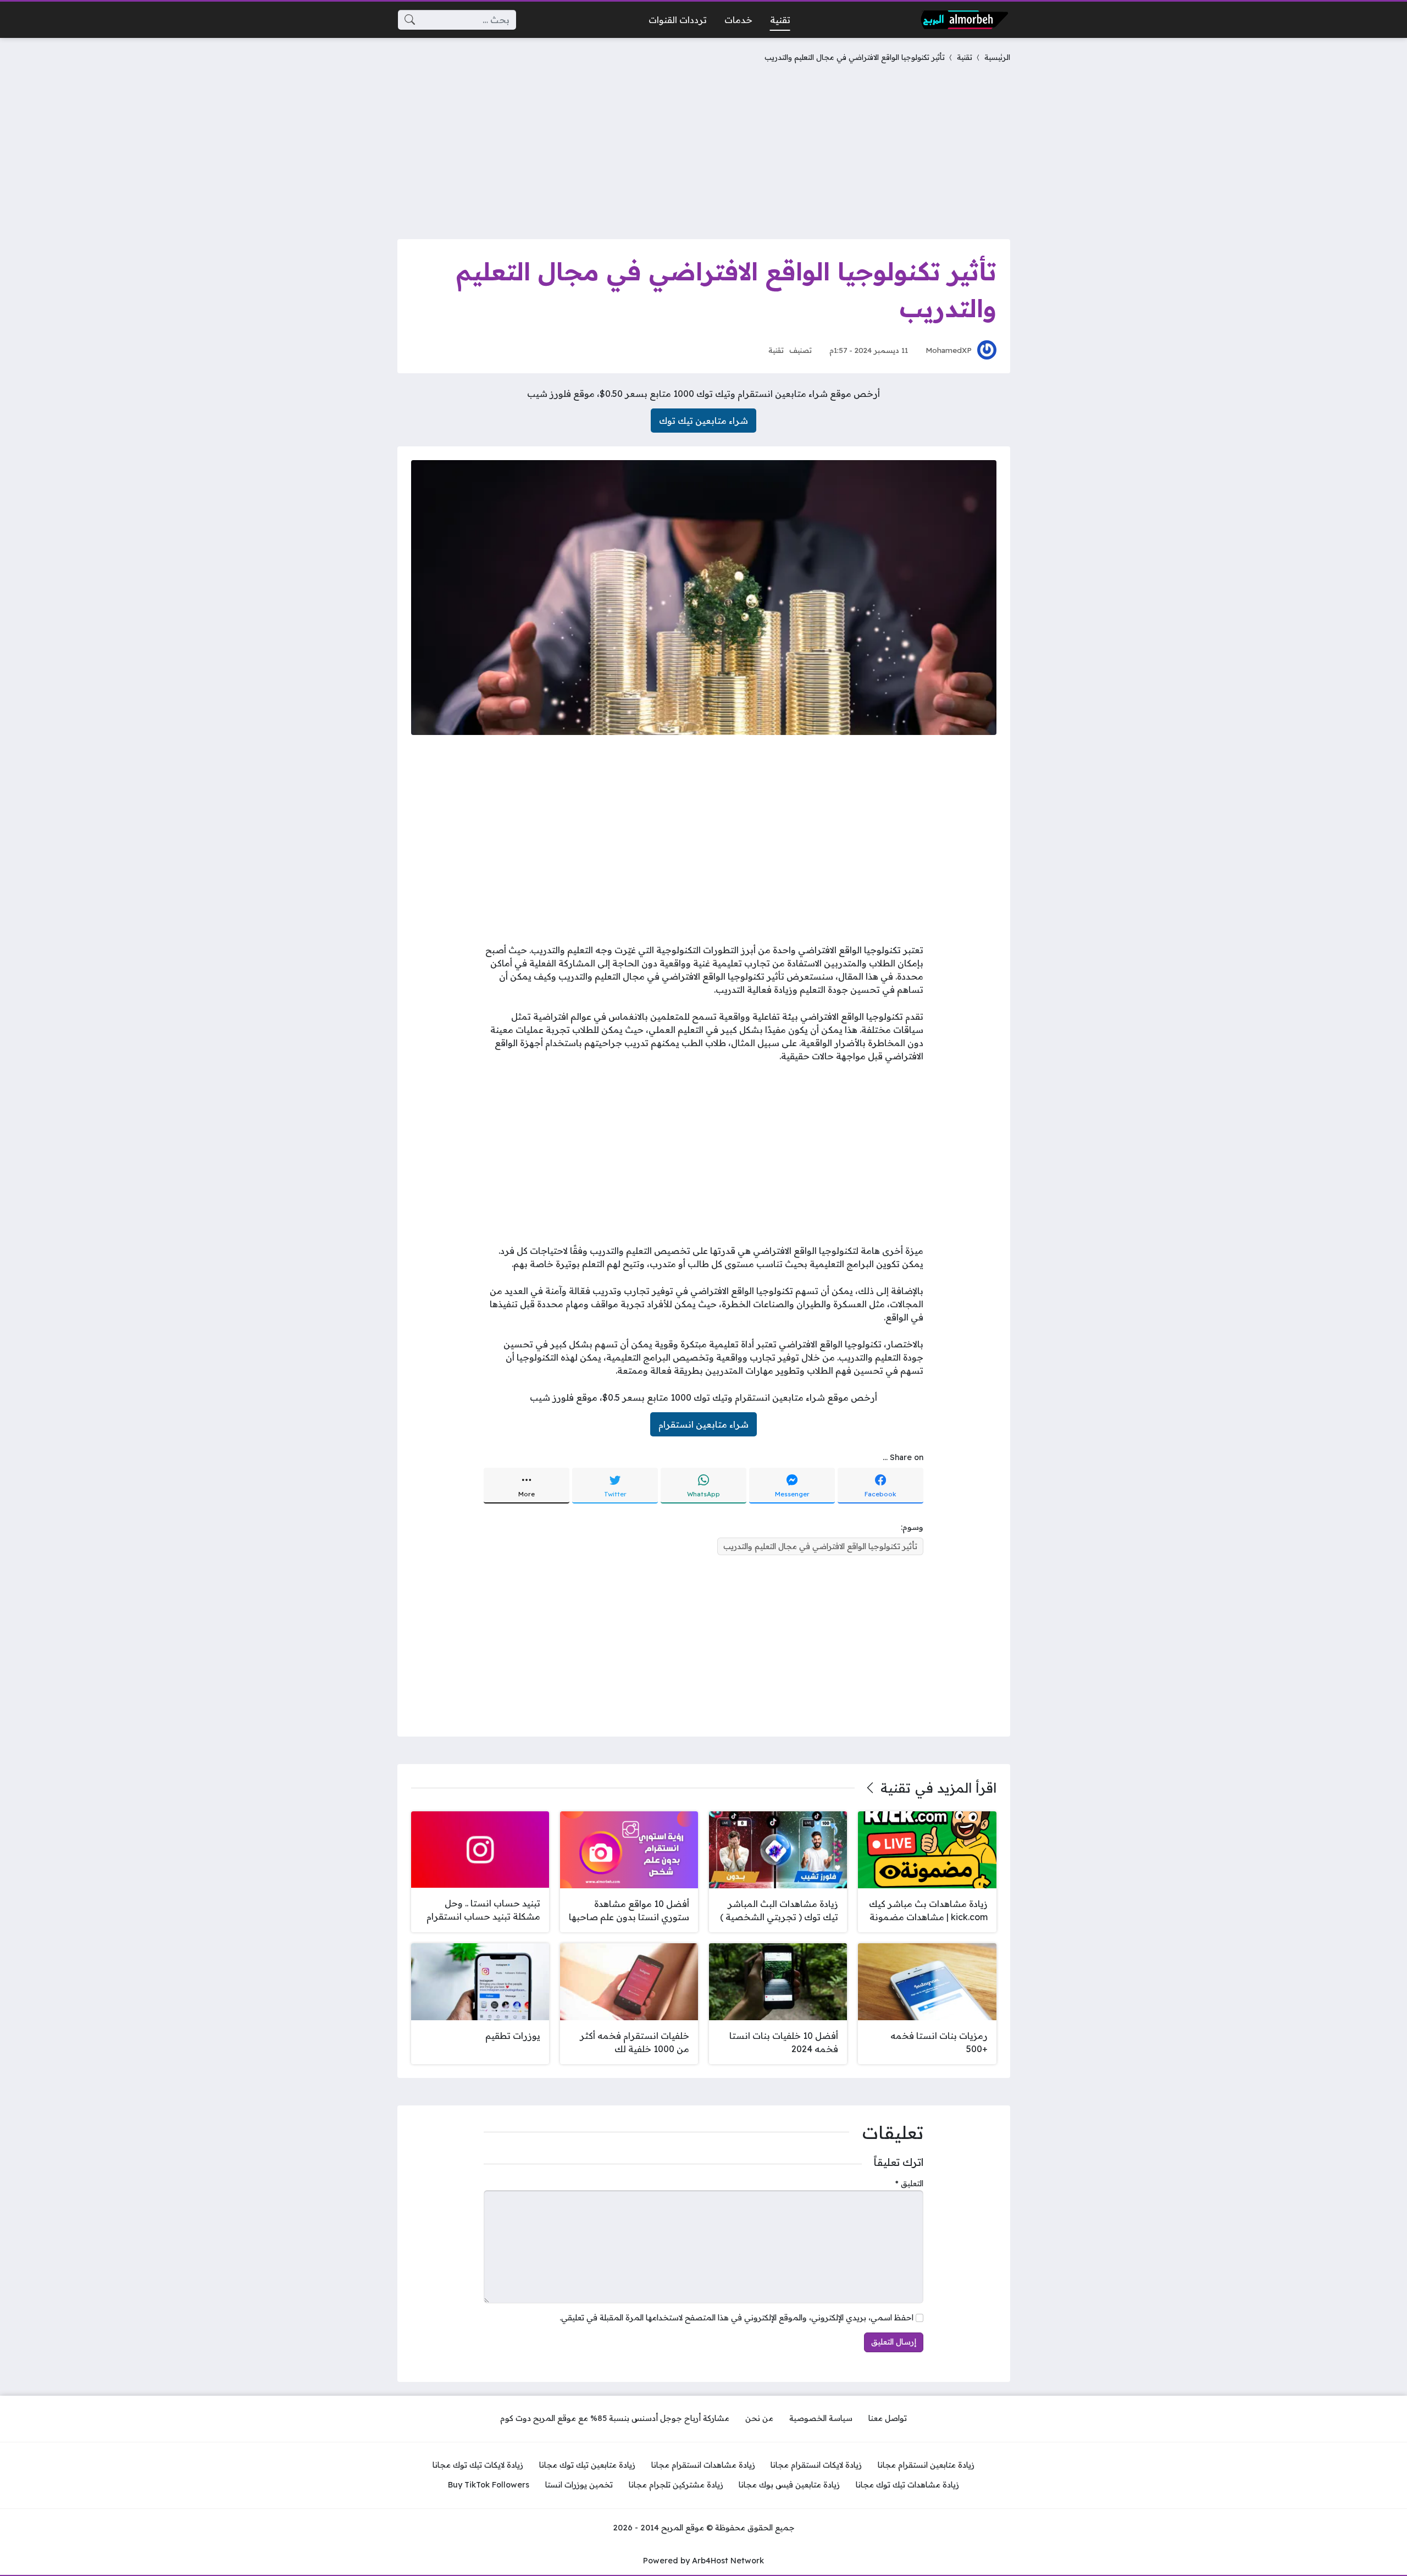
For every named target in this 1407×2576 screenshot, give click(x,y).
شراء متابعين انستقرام (703, 1424)
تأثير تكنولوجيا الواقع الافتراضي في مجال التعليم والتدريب (820, 1546)
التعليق (909, 2183)
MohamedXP (949, 350)
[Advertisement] (704, 148)
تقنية (965, 57)
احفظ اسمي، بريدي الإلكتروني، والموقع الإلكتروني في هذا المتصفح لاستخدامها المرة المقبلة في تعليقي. (736, 2318)
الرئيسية (997, 57)
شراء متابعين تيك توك (703, 421)
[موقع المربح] (965, 20)
